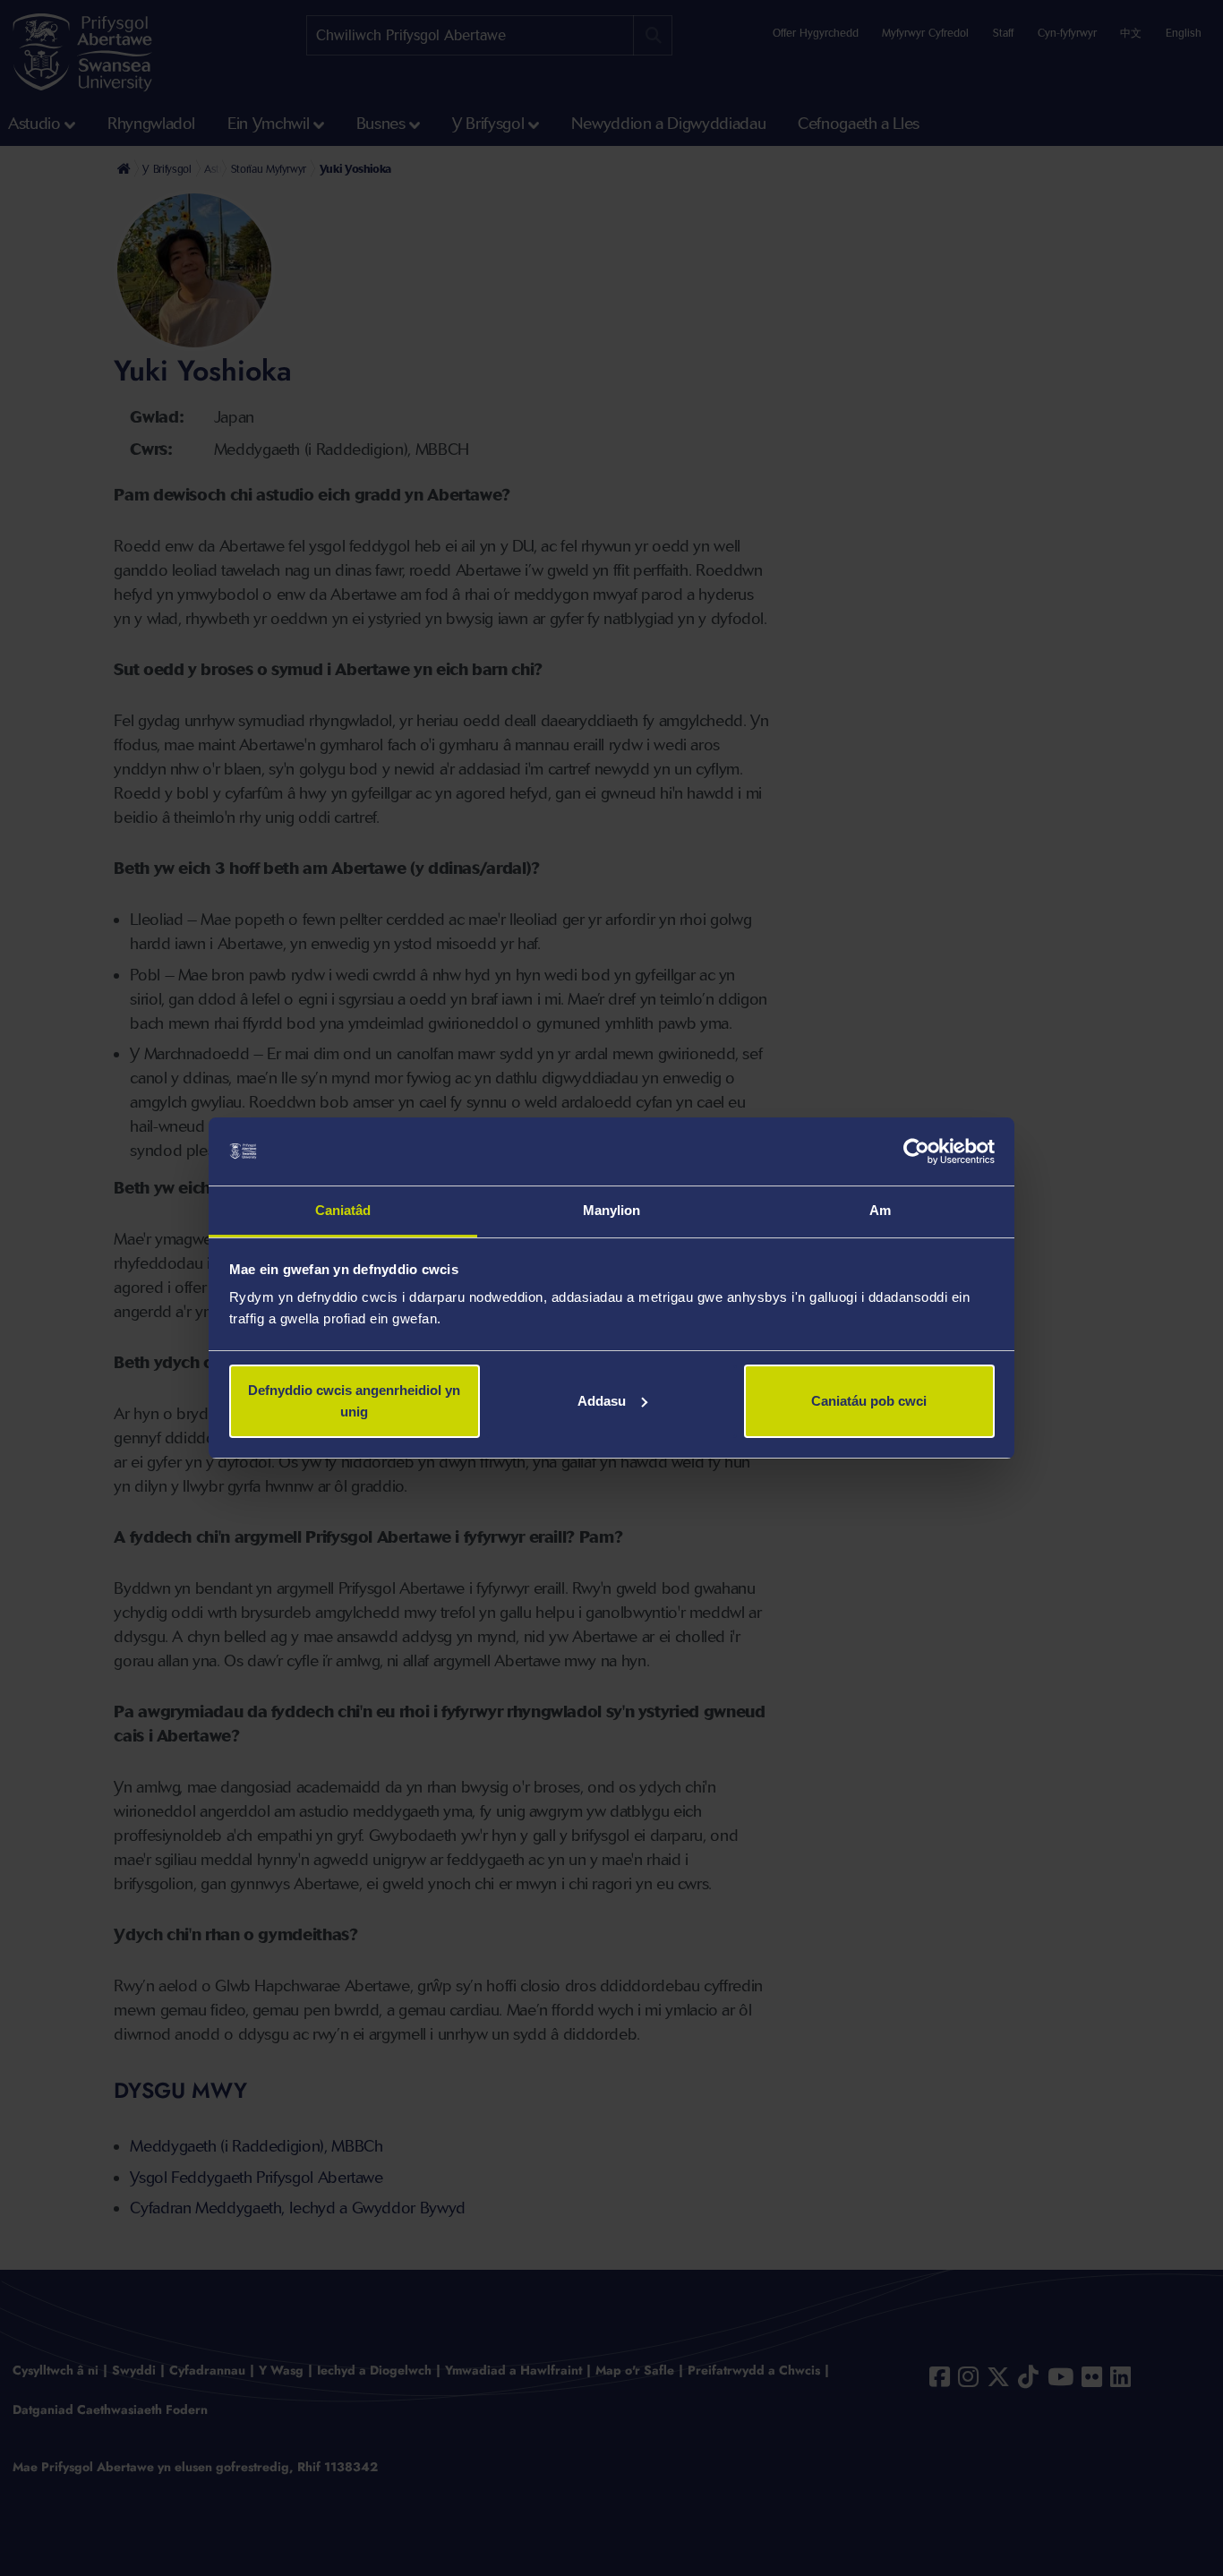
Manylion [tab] (612, 1210)
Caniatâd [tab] (343, 1210)
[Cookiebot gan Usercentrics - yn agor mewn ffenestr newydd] (916, 1151)
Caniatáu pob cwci (869, 1401)
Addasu (602, 1401)
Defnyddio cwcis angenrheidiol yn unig (354, 1401)
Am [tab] (880, 1210)
